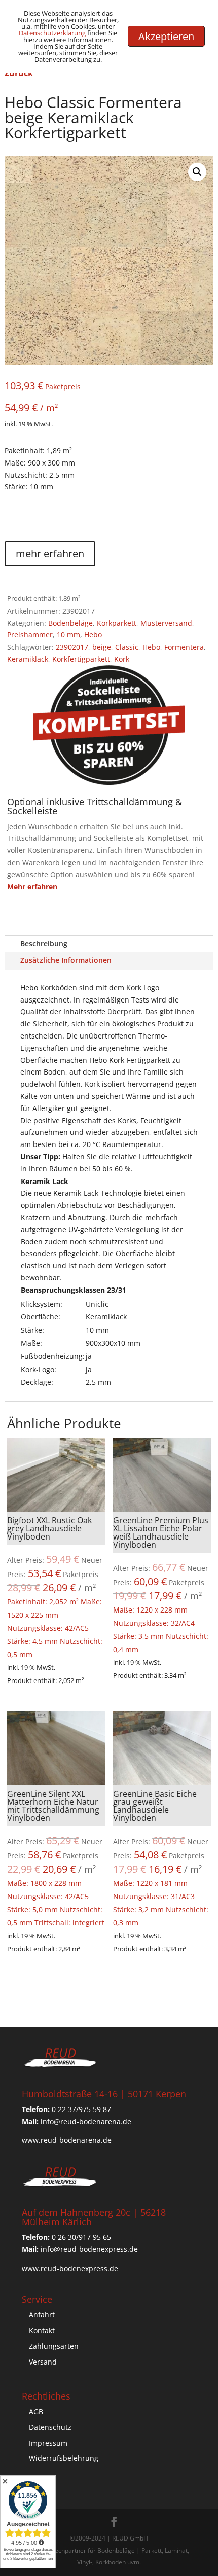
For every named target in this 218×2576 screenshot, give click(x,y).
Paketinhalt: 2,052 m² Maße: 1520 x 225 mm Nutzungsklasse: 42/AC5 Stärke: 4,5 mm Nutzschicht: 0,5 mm (56, 1587)
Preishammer (30, 635)
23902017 (72, 647)
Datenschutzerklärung (52, 33)
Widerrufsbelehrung (64, 2458)
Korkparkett (117, 623)
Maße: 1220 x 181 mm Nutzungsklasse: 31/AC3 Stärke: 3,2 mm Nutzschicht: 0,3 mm (162, 1858)
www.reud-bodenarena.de (67, 2140)
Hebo (93, 635)
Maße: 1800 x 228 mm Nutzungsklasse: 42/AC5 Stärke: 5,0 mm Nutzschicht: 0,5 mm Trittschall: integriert (56, 1858)
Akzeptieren (166, 36)
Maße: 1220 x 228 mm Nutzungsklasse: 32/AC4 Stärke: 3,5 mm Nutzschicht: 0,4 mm (162, 1584)
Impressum (48, 2443)
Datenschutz (50, 2427)
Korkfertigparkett (81, 659)
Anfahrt (42, 2315)
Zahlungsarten (54, 2346)
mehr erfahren (50, 553)
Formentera (184, 647)
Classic (127, 647)
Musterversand (166, 623)
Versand (43, 2362)
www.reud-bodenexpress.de (70, 2268)
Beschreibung (44, 943)
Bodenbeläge (70, 623)
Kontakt (42, 2330)
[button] (197, 172)
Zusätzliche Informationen (66, 960)
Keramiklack (28, 659)
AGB (36, 2411)
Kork (122, 659)
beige (102, 647)
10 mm (68, 635)
